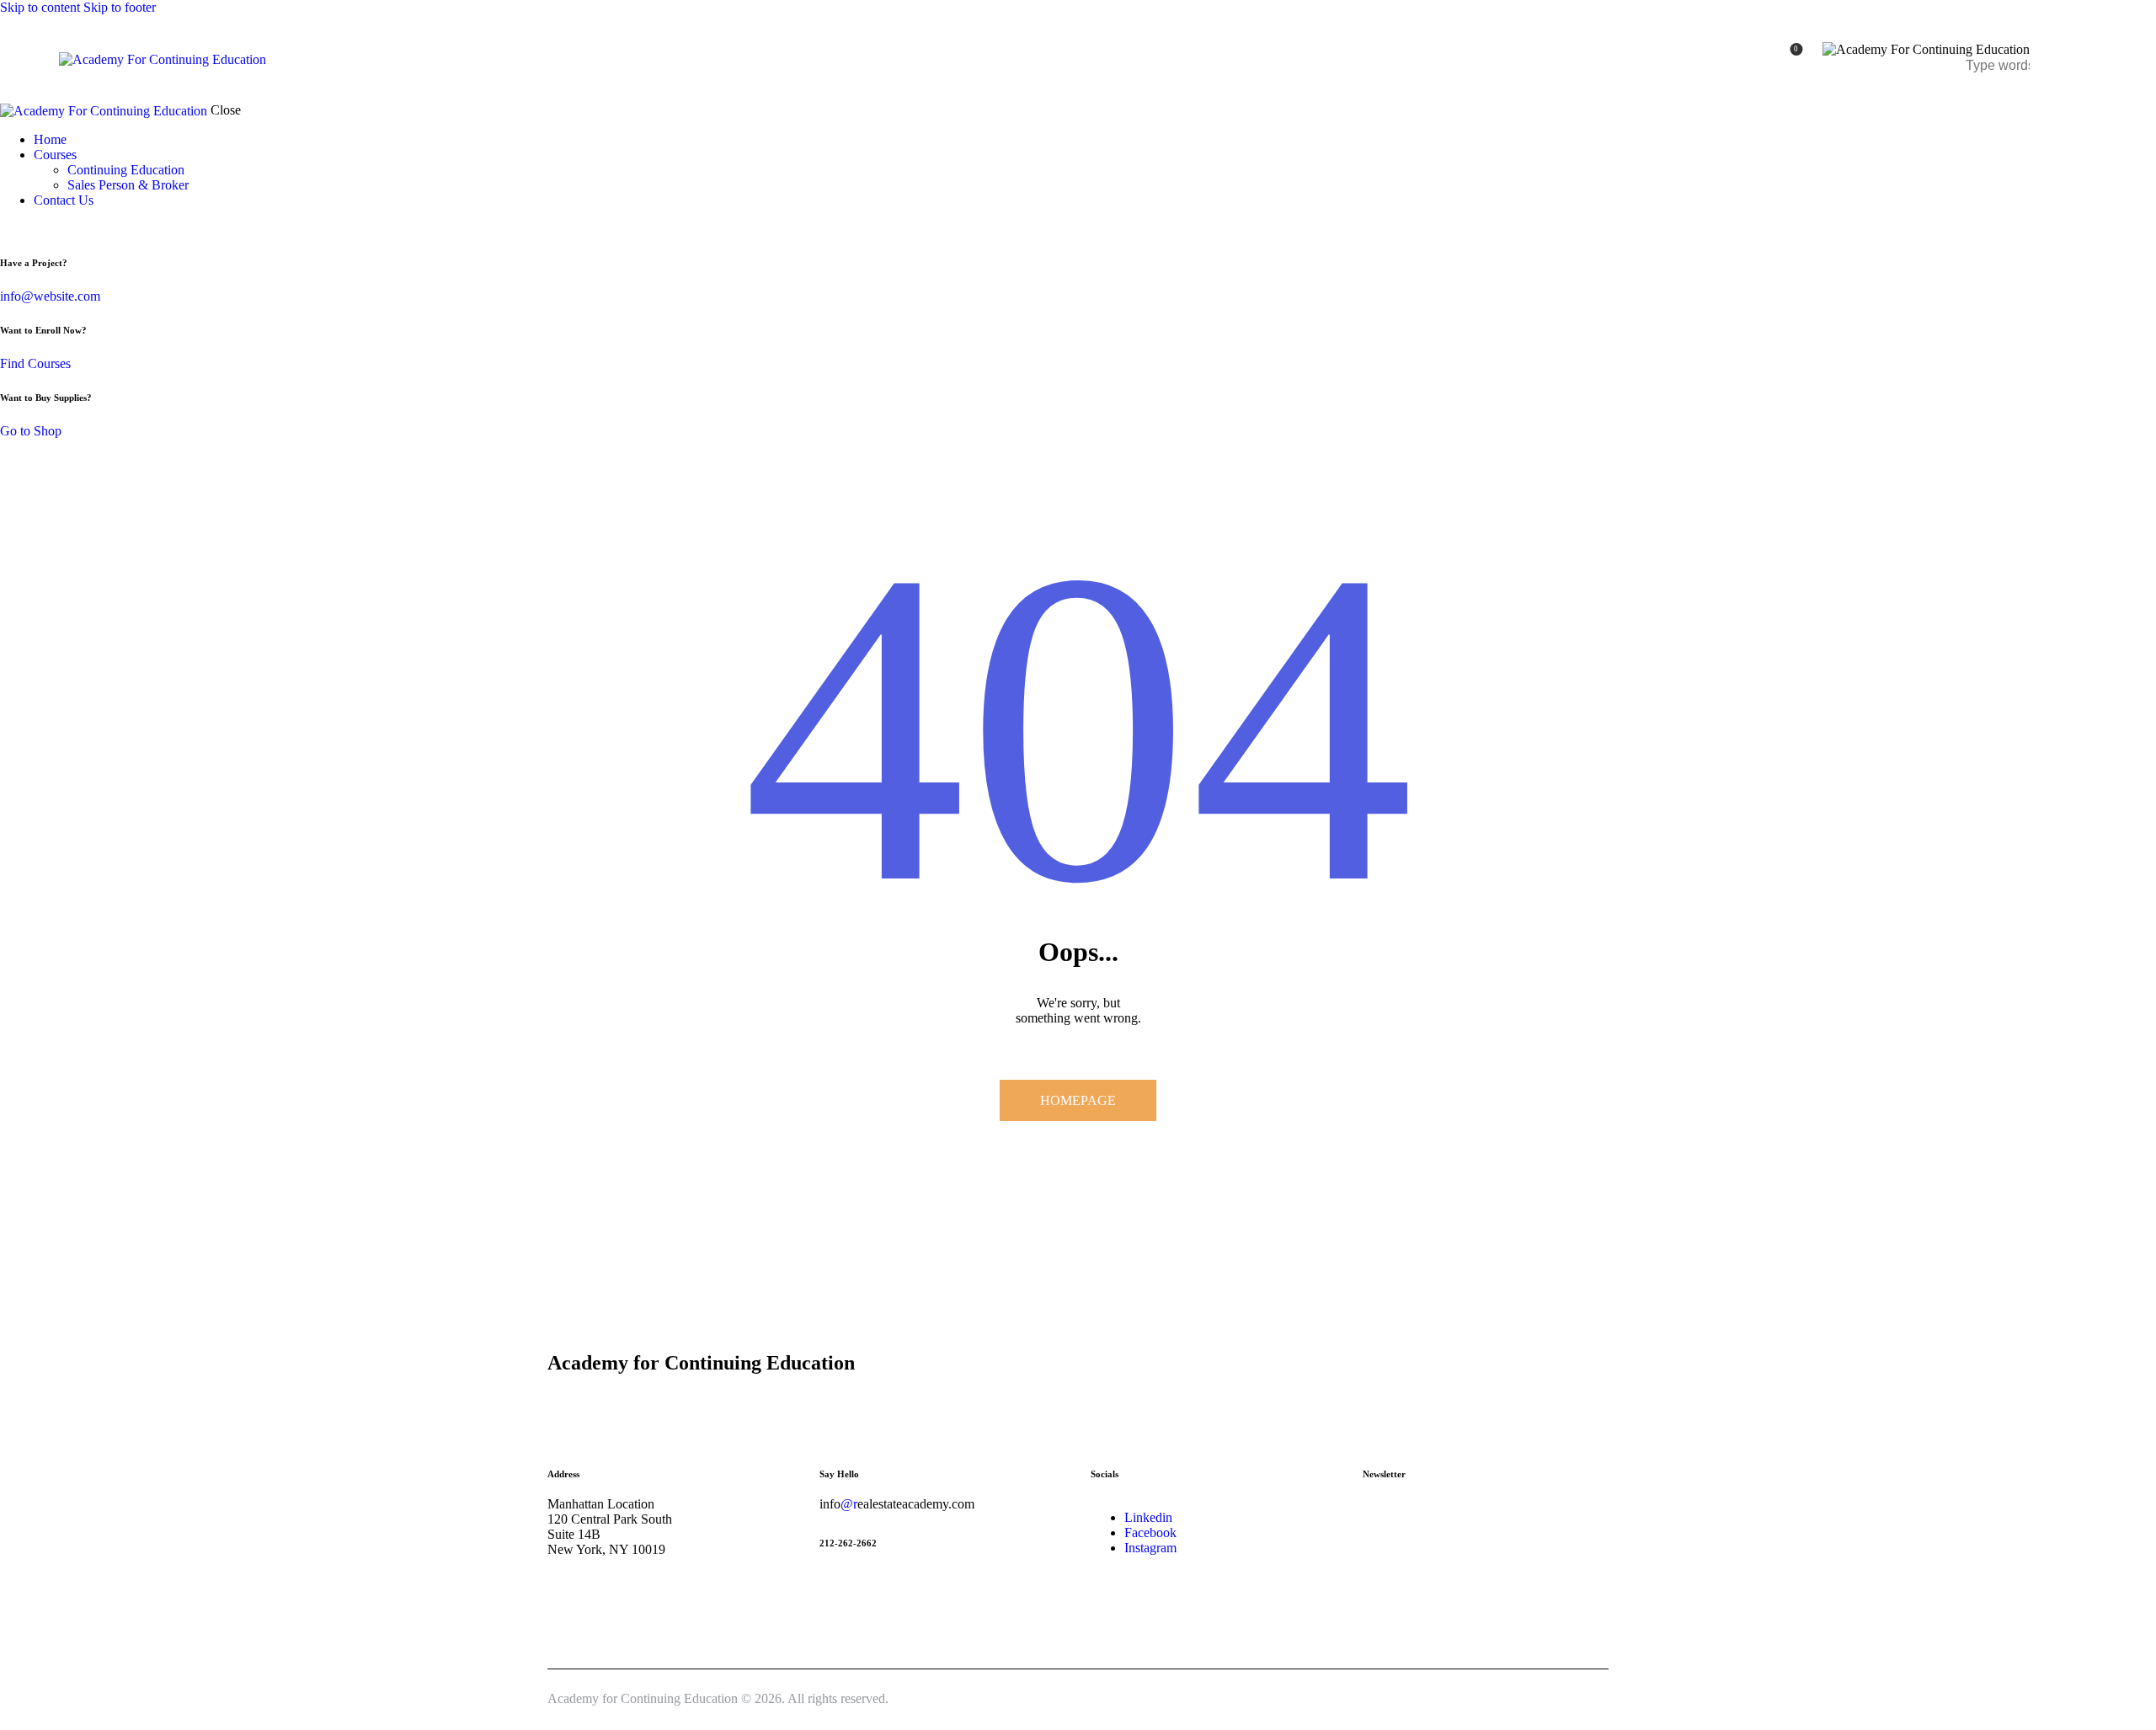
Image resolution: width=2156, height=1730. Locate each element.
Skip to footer (120, 7)
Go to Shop (31, 431)
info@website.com (50, 296)
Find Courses (35, 363)
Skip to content (40, 7)
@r (849, 1504)
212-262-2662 (848, 1543)
